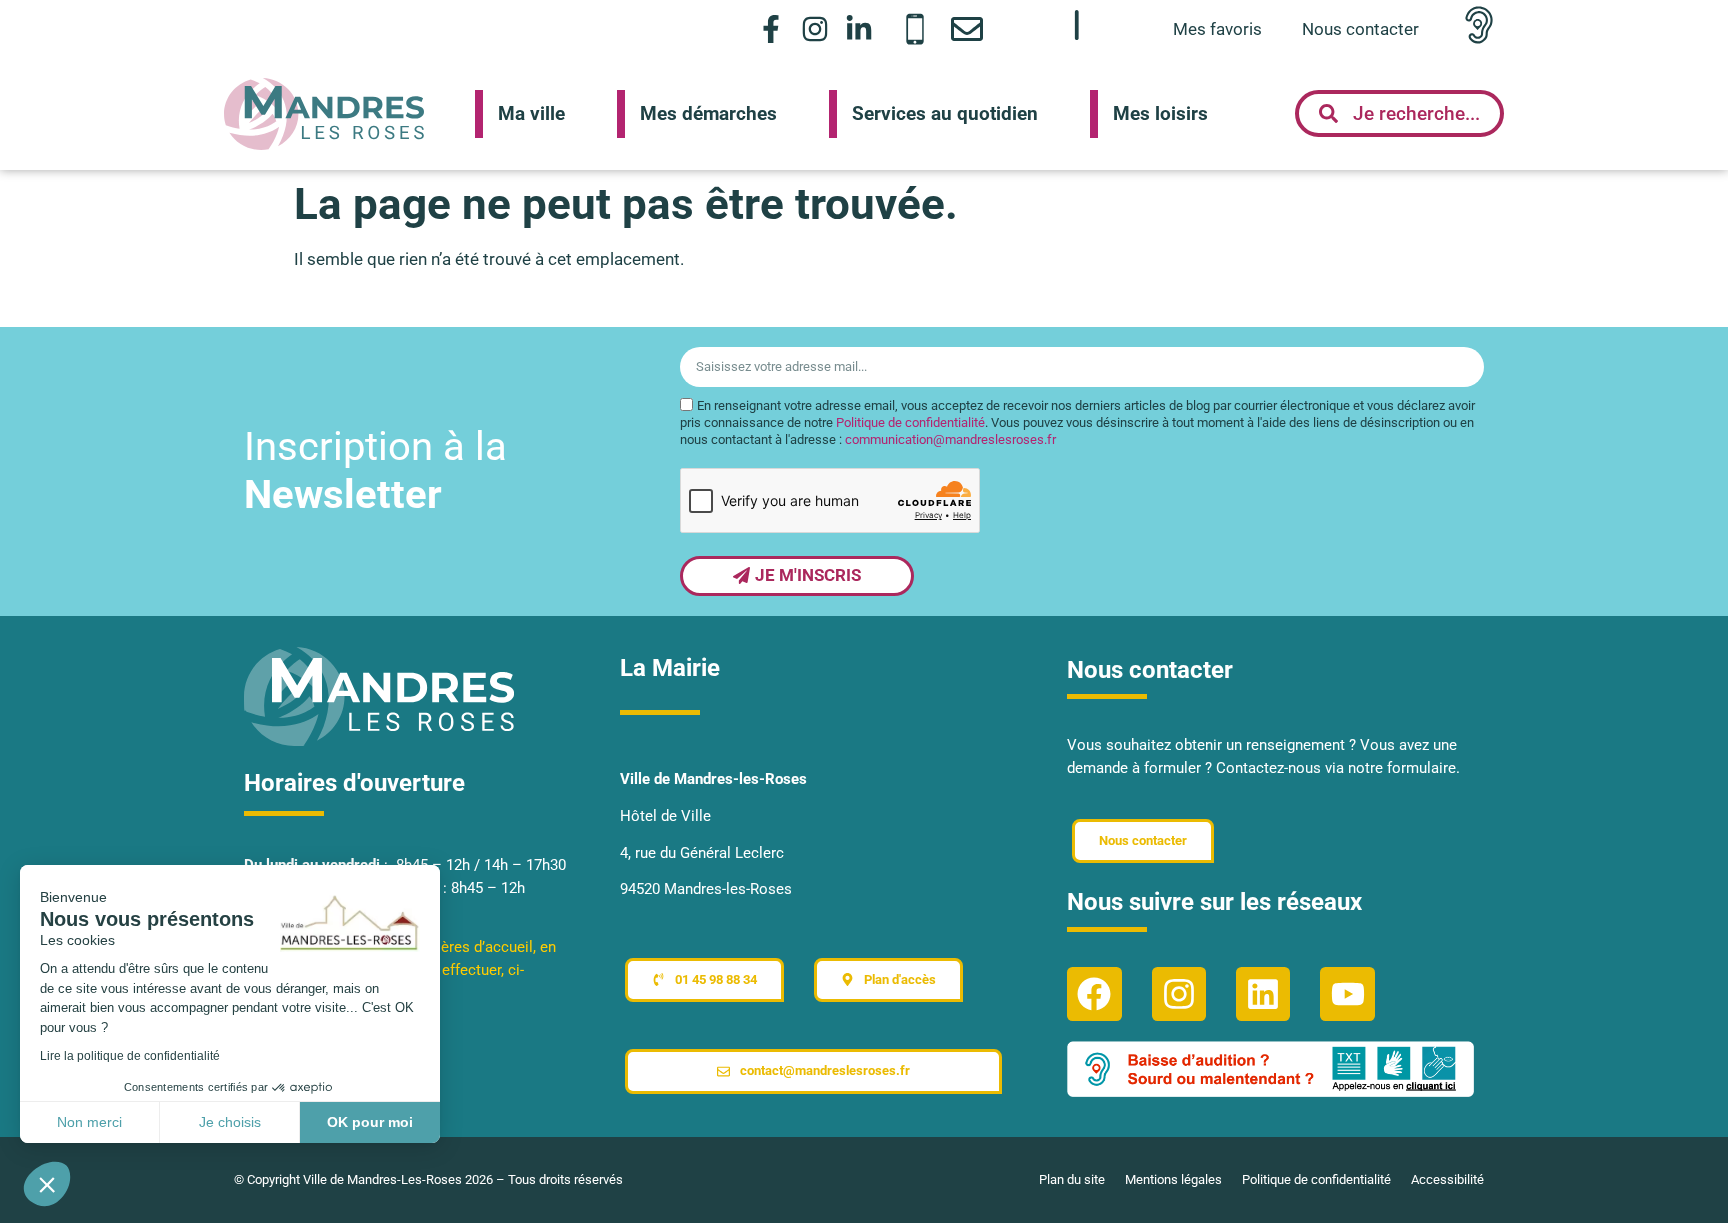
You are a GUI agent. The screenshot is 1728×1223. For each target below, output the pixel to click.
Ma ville (531, 113)
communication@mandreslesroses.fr (950, 439)
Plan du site (1072, 1179)
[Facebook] (1094, 994)
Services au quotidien (945, 113)
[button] (47, 1184)
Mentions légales (1173, 1179)
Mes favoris (1217, 29)
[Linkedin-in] (859, 28)
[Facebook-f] (770, 28)
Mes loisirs (1160, 113)
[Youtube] (1347, 994)
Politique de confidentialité (910, 422)
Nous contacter (1360, 29)
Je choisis (230, 1122)
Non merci (89, 1122)
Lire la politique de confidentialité (130, 1056)
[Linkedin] (1263, 994)
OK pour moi (370, 1122)
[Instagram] (815, 28)
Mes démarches (708, 113)
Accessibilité (1447, 1179)
